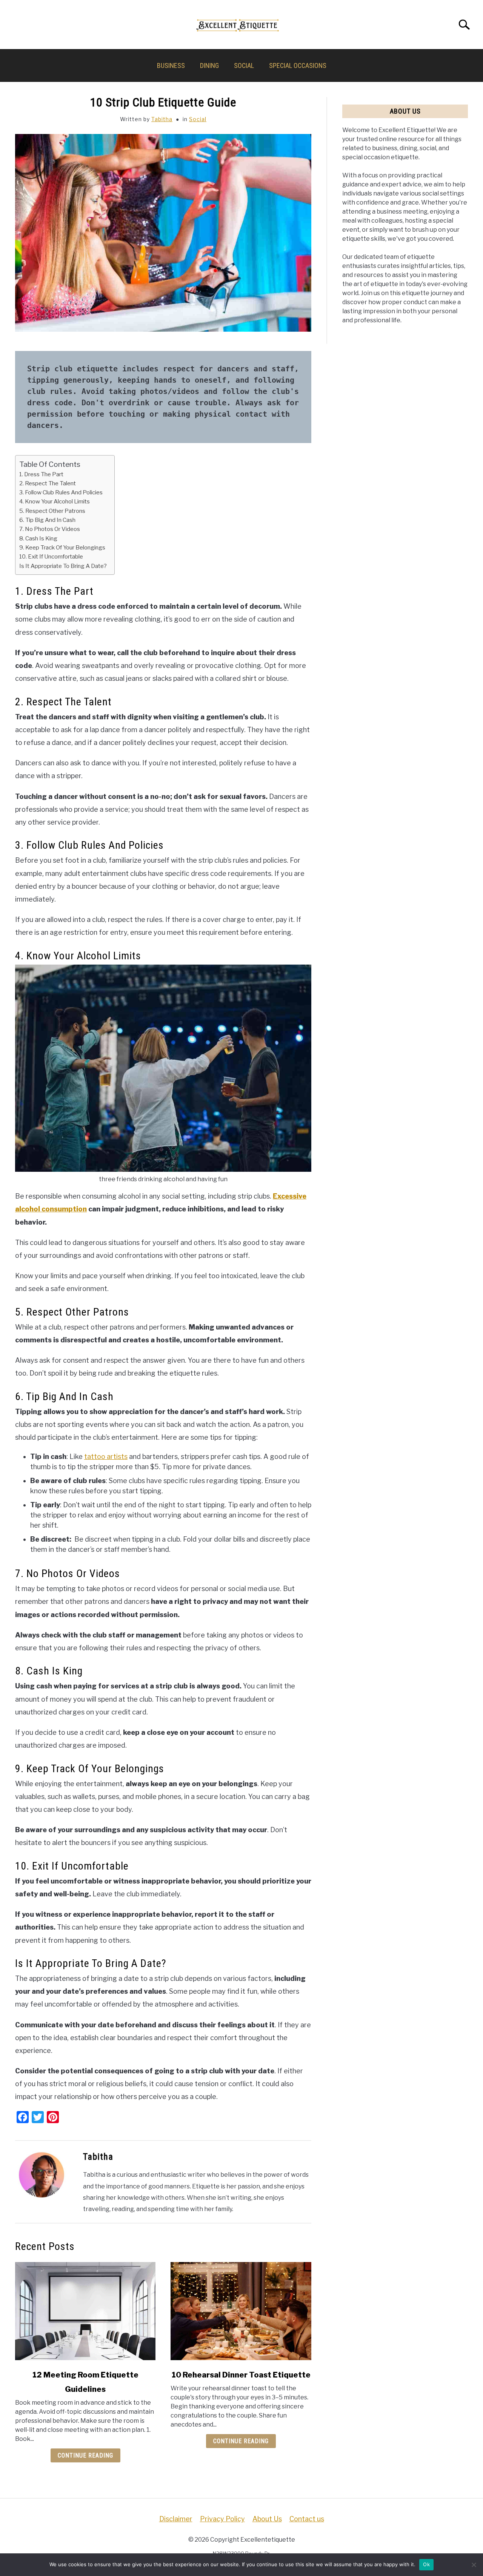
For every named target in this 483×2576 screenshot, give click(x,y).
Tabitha (162, 119)
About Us (267, 2519)
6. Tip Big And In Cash (47, 520)
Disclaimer (176, 2519)
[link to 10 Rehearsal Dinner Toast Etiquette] (241, 2311)
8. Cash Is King (38, 538)
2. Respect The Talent (48, 483)
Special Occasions (298, 65)
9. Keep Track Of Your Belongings (62, 547)
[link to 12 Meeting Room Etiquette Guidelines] (85, 2311)
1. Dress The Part (41, 474)
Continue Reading (85, 2455)
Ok (426, 2564)
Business (171, 65)
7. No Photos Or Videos (50, 529)
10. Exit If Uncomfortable (51, 556)
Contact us (307, 2519)
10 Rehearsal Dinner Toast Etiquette (241, 2375)
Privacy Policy (222, 2519)
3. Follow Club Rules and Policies (61, 492)
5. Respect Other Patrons (52, 511)
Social (244, 65)
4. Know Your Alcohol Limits (55, 501)
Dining (209, 65)
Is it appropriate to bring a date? (63, 566)
